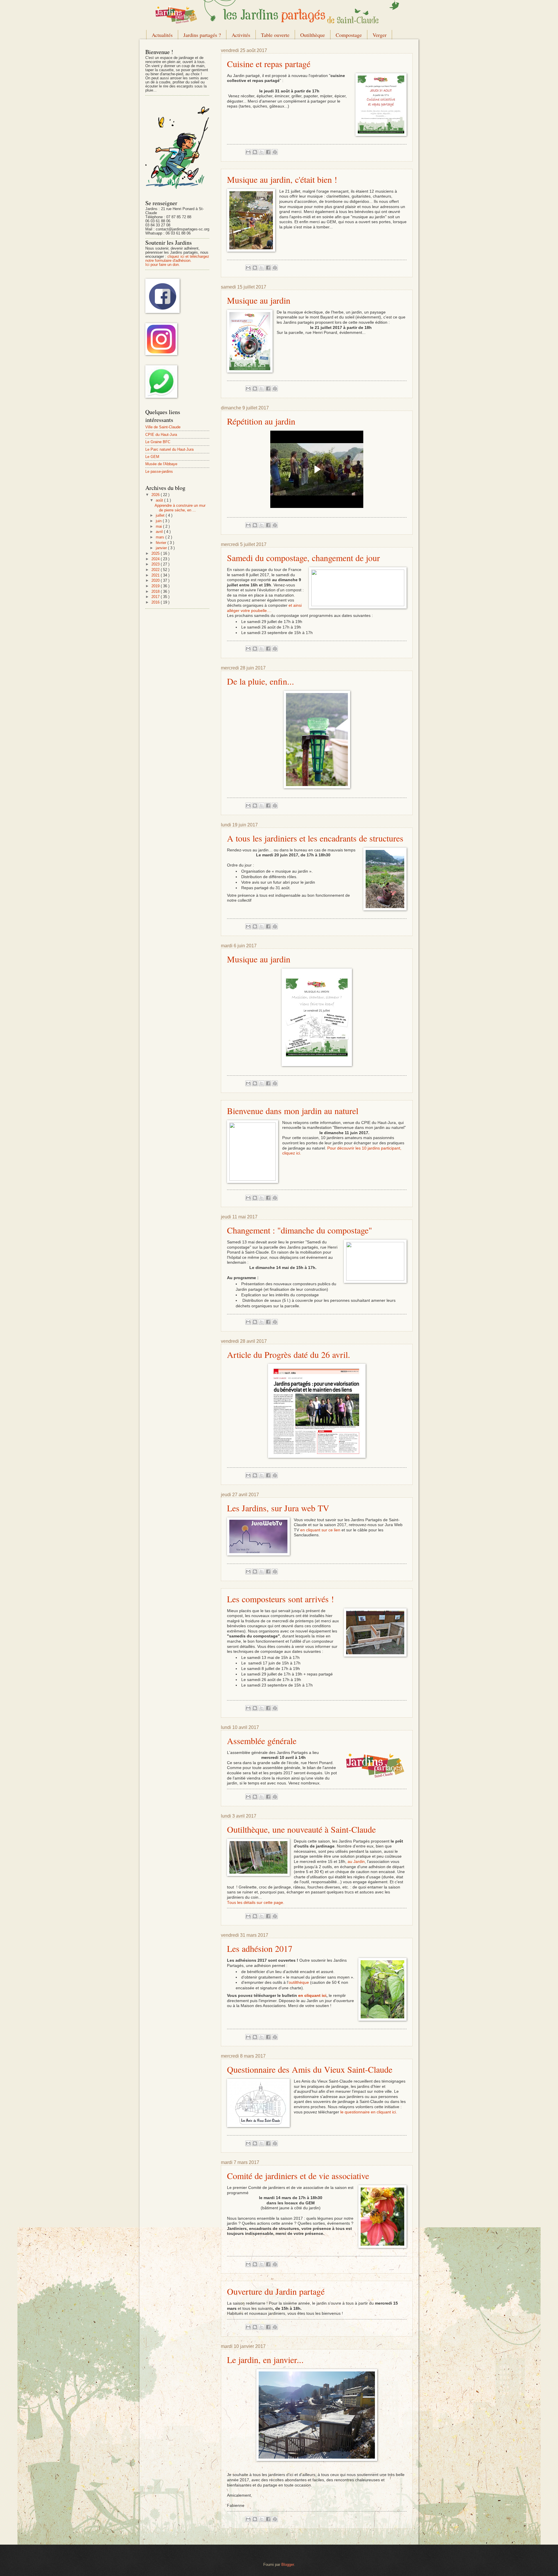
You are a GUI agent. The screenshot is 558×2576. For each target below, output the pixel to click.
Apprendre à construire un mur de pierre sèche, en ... (180, 508)
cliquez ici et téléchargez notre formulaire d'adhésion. (177, 258)
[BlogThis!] (255, 152)
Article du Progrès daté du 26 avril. (289, 1354)
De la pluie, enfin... (261, 681)
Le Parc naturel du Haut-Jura (169, 449)
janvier (162, 548)
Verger (380, 35)
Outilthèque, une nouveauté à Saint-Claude (301, 1829)
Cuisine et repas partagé (269, 64)
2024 (156, 559)
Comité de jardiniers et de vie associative (298, 2176)
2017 (156, 597)
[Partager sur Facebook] (268, 152)
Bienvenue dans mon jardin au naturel (293, 1111)
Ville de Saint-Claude (163, 427)
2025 (156, 553)
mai (159, 526)
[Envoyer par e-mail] (248, 152)
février (162, 543)
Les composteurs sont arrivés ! (280, 1599)
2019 (156, 586)
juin (159, 521)
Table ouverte (275, 35)
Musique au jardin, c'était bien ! (282, 179)
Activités (241, 35)
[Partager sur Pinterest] (275, 152)
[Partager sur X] (262, 152)
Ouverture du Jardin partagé (276, 2291)
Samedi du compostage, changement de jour (303, 558)
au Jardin (356, 1862)
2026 (156, 495)
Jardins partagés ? (202, 35)
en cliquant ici (312, 1996)
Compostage (349, 35)
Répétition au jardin (261, 421)
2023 (156, 564)
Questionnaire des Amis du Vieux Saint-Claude (310, 2069)
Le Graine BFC (158, 442)
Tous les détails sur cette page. (256, 1903)
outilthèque (299, 1982)
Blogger (288, 2565)
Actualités (162, 35)
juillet (161, 515)
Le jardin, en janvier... (265, 2360)
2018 (156, 591)
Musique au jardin (259, 300)
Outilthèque (313, 35)
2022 (156, 570)
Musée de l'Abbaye (161, 464)
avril (160, 532)
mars (161, 537)
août (160, 500)
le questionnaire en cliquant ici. (369, 2112)
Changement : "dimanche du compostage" (299, 1230)
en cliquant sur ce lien (320, 1530)
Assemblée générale (262, 1741)
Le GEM (152, 457)
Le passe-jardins (159, 471)
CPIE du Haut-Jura (161, 435)
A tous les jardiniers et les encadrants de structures (315, 838)
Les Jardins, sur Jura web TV (278, 1508)
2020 (156, 580)
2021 (156, 575)
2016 (156, 602)
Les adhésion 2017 (260, 1948)
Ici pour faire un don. (163, 265)
